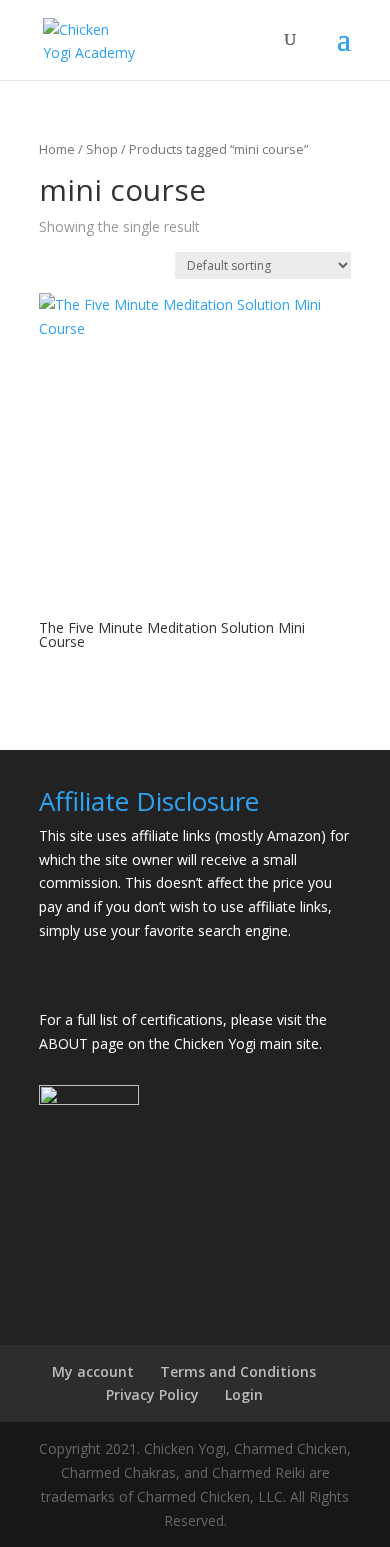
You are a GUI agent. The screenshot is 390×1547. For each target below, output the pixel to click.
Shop (102, 149)
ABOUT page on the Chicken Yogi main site (179, 1043)
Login (244, 1394)
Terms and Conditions (238, 1371)
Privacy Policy (152, 1394)
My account (93, 1371)
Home (57, 149)
